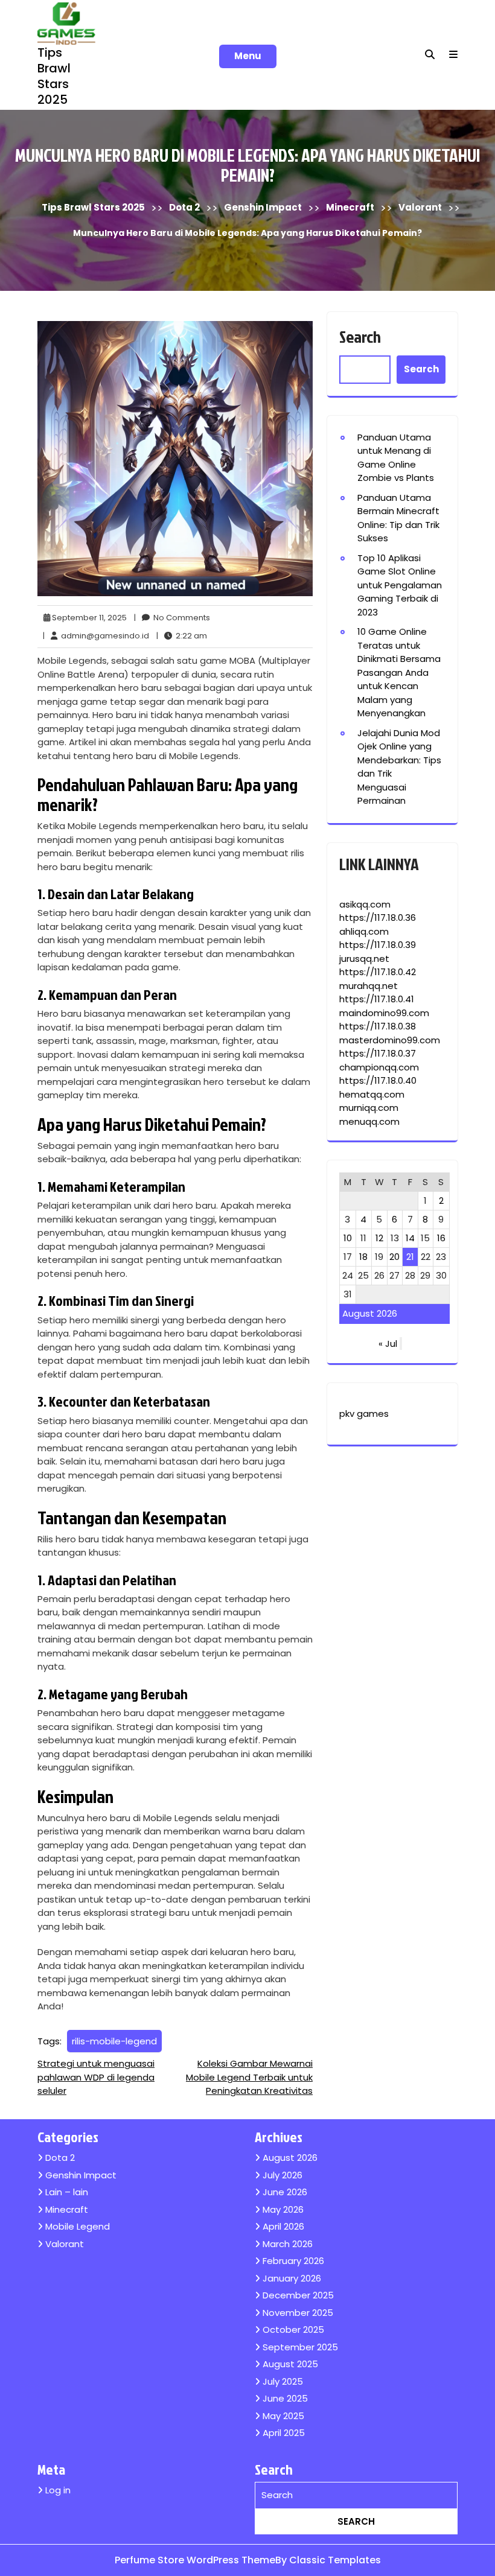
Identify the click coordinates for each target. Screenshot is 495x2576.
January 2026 (292, 2278)
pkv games (364, 1414)
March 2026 (288, 2244)
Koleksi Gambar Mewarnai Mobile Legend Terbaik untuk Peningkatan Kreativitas (249, 2077)
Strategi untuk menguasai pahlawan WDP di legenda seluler (96, 2077)
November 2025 (298, 2313)
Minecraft (350, 207)
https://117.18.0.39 (378, 945)
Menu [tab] (248, 56)
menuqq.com (369, 1121)
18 (363, 1257)
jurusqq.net (364, 959)
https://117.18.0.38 (378, 1026)
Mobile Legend (78, 2226)
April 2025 (284, 2433)
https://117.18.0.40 (378, 1080)
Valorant (420, 207)
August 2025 (290, 2364)
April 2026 (283, 2226)
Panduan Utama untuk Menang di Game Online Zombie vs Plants (396, 458)
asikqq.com (365, 904)
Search (360, 336)
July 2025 (283, 2381)
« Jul (388, 1344)
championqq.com (379, 1067)
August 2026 (290, 2158)
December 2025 (298, 2295)
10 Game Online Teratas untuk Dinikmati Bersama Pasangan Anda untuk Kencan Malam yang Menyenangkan (399, 672)
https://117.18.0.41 (377, 999)
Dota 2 (184, 207)
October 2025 (293, 2330)
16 (441, 1238)
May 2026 (283, 2209)
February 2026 (293, 2261)
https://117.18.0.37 (378, 1053)
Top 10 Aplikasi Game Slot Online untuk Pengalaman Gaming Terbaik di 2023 (400, 585)
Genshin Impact (263, 207)
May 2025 (283, 2416)
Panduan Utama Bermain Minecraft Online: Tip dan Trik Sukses (398, 518)
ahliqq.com (364, 931)
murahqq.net (369, 986)
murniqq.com (369, 1108)
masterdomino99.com (390, 1040)
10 (348, 1238)
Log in (58, 2490)
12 (379, 1238)
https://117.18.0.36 (378, 918)
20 (394, 1257)
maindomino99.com (384, 1013)
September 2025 (300, 2347)
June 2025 (285, 2398)
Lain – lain (67, 2192)
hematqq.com (372, 1094)
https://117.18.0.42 (378, 972)
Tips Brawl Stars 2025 (54, 76)
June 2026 (285, 2192)
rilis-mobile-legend (114, 2041)
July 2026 (283, 2175)
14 (410, 1238)
